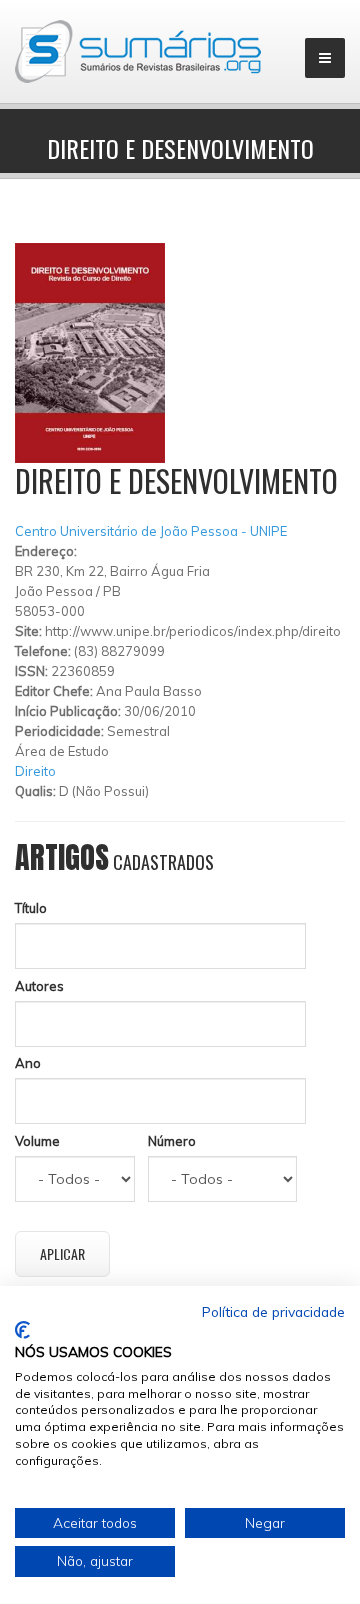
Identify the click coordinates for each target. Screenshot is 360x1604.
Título (31, 908)
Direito (35, 771)
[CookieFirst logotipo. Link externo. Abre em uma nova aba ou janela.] (22, 1330)
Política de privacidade (273, 1311)
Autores (39, 986)
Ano (28, 1063)
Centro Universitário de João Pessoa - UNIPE (151, 531)
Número (172, 1141)
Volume (37, 1141)
